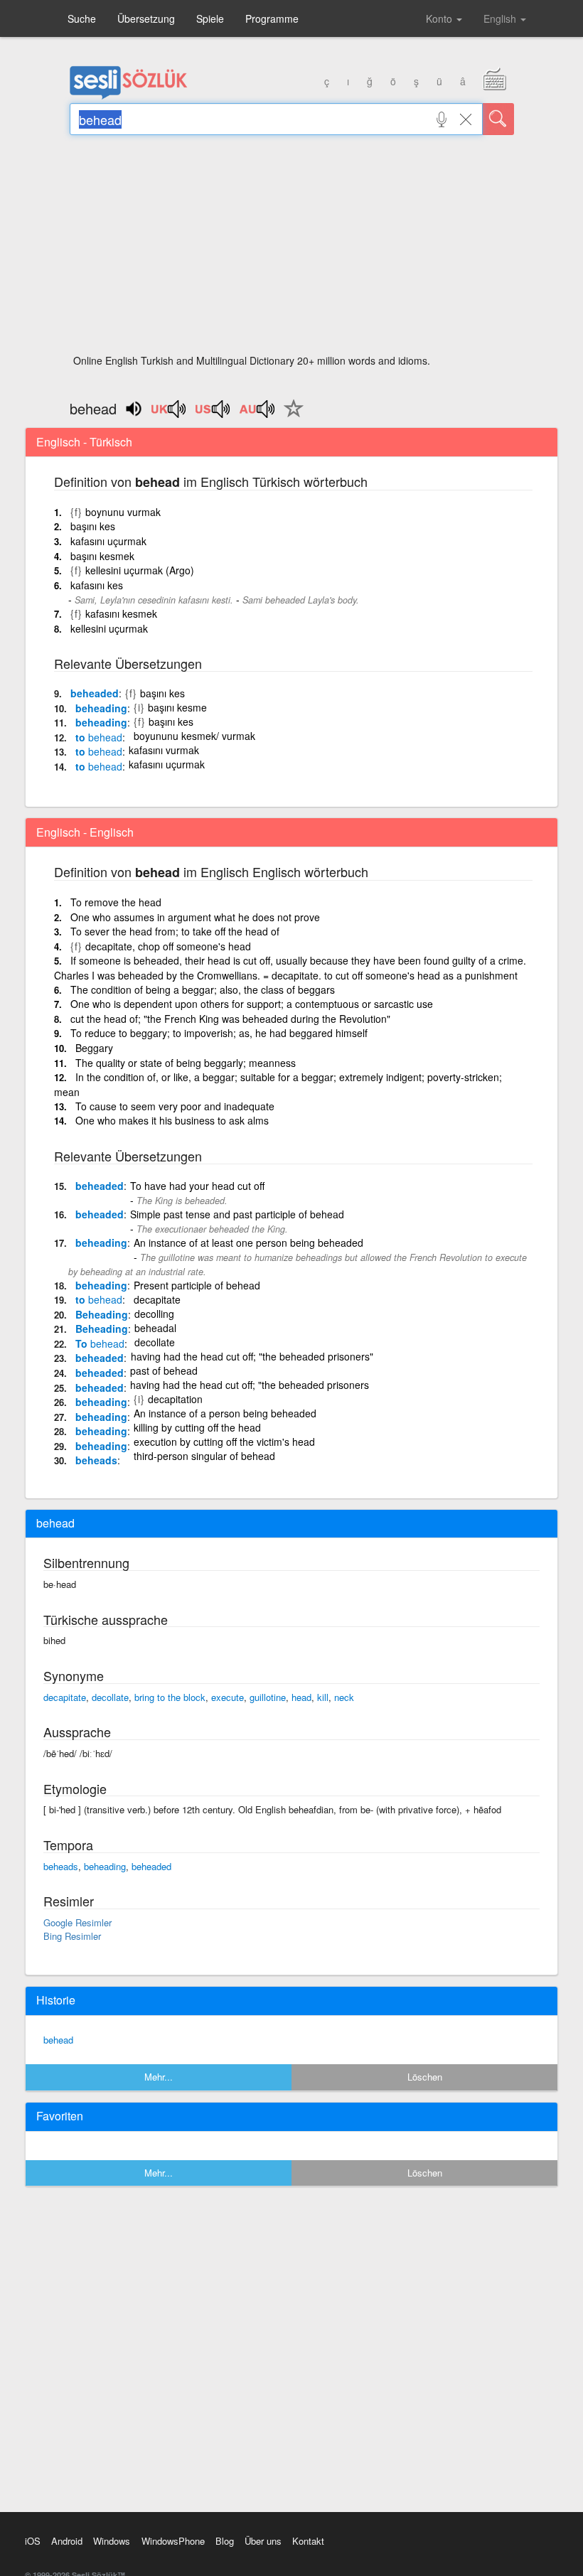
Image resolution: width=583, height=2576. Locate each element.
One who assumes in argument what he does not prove (195, 917)
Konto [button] (440, 18)
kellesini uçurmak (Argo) (140, 570)
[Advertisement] (292, 249)
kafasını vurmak (164, 750)
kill (323, 1697)
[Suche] (498, 119)
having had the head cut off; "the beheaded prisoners (250, 1385)
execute (228, 1697)
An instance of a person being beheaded (225, 1413)
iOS (33, 2541)
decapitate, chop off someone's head (168, 946)
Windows (112, 2541)
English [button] (501, 18)
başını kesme (177, 707)
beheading (101, 708)
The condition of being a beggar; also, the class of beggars (203, 989)
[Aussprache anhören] (169, 414)
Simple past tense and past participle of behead (237, 1214)
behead (58, 2040)
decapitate (157, 1299)
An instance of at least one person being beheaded (248, 1243)
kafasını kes (97, 585)
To (100, 1343)
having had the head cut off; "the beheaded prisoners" (252, 1356)
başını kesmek (102, 556)
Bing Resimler (72, 1936)
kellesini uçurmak (109, 628)
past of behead (164, 1370)
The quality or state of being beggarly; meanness (186, 1063)
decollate (155, 1342)
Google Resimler (77, 1922)
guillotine (268, 1697)
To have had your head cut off (197, 1186)
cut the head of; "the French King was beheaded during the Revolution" (230, 1019)
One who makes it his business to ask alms (172, 1120)
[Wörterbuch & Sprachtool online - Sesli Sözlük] (129, 96)
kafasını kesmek (121, 613)
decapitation (175, 1399)
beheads (96, 1460)
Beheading (102, 1314)
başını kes (93, 526)
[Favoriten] (290, 417)
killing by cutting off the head (197, 1427)
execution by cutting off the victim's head (224, 1442)
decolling (154, 1314)
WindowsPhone (173, 2541)
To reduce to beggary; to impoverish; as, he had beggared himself (219, 1033)
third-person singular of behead (204, 1456)
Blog (225, 2541)
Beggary (94, 1048)
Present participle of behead (197, 1285)
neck (344, 1697)
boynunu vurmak (123, 512)
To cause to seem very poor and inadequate (175, 1106)
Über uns (263, 2541)
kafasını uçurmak (108, 541)
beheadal (155, 1328)
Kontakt (308, 2541)
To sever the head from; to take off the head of (175, 931)
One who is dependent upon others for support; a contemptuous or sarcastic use (252, 1004)
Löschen (425, 2077)
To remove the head (116, 902)
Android (67, 2541)
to (99, 737)
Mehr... (159, 2077)
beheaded (95, 693)
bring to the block (170, 1697)
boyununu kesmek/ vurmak (194, 736)
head (301, 1697)
